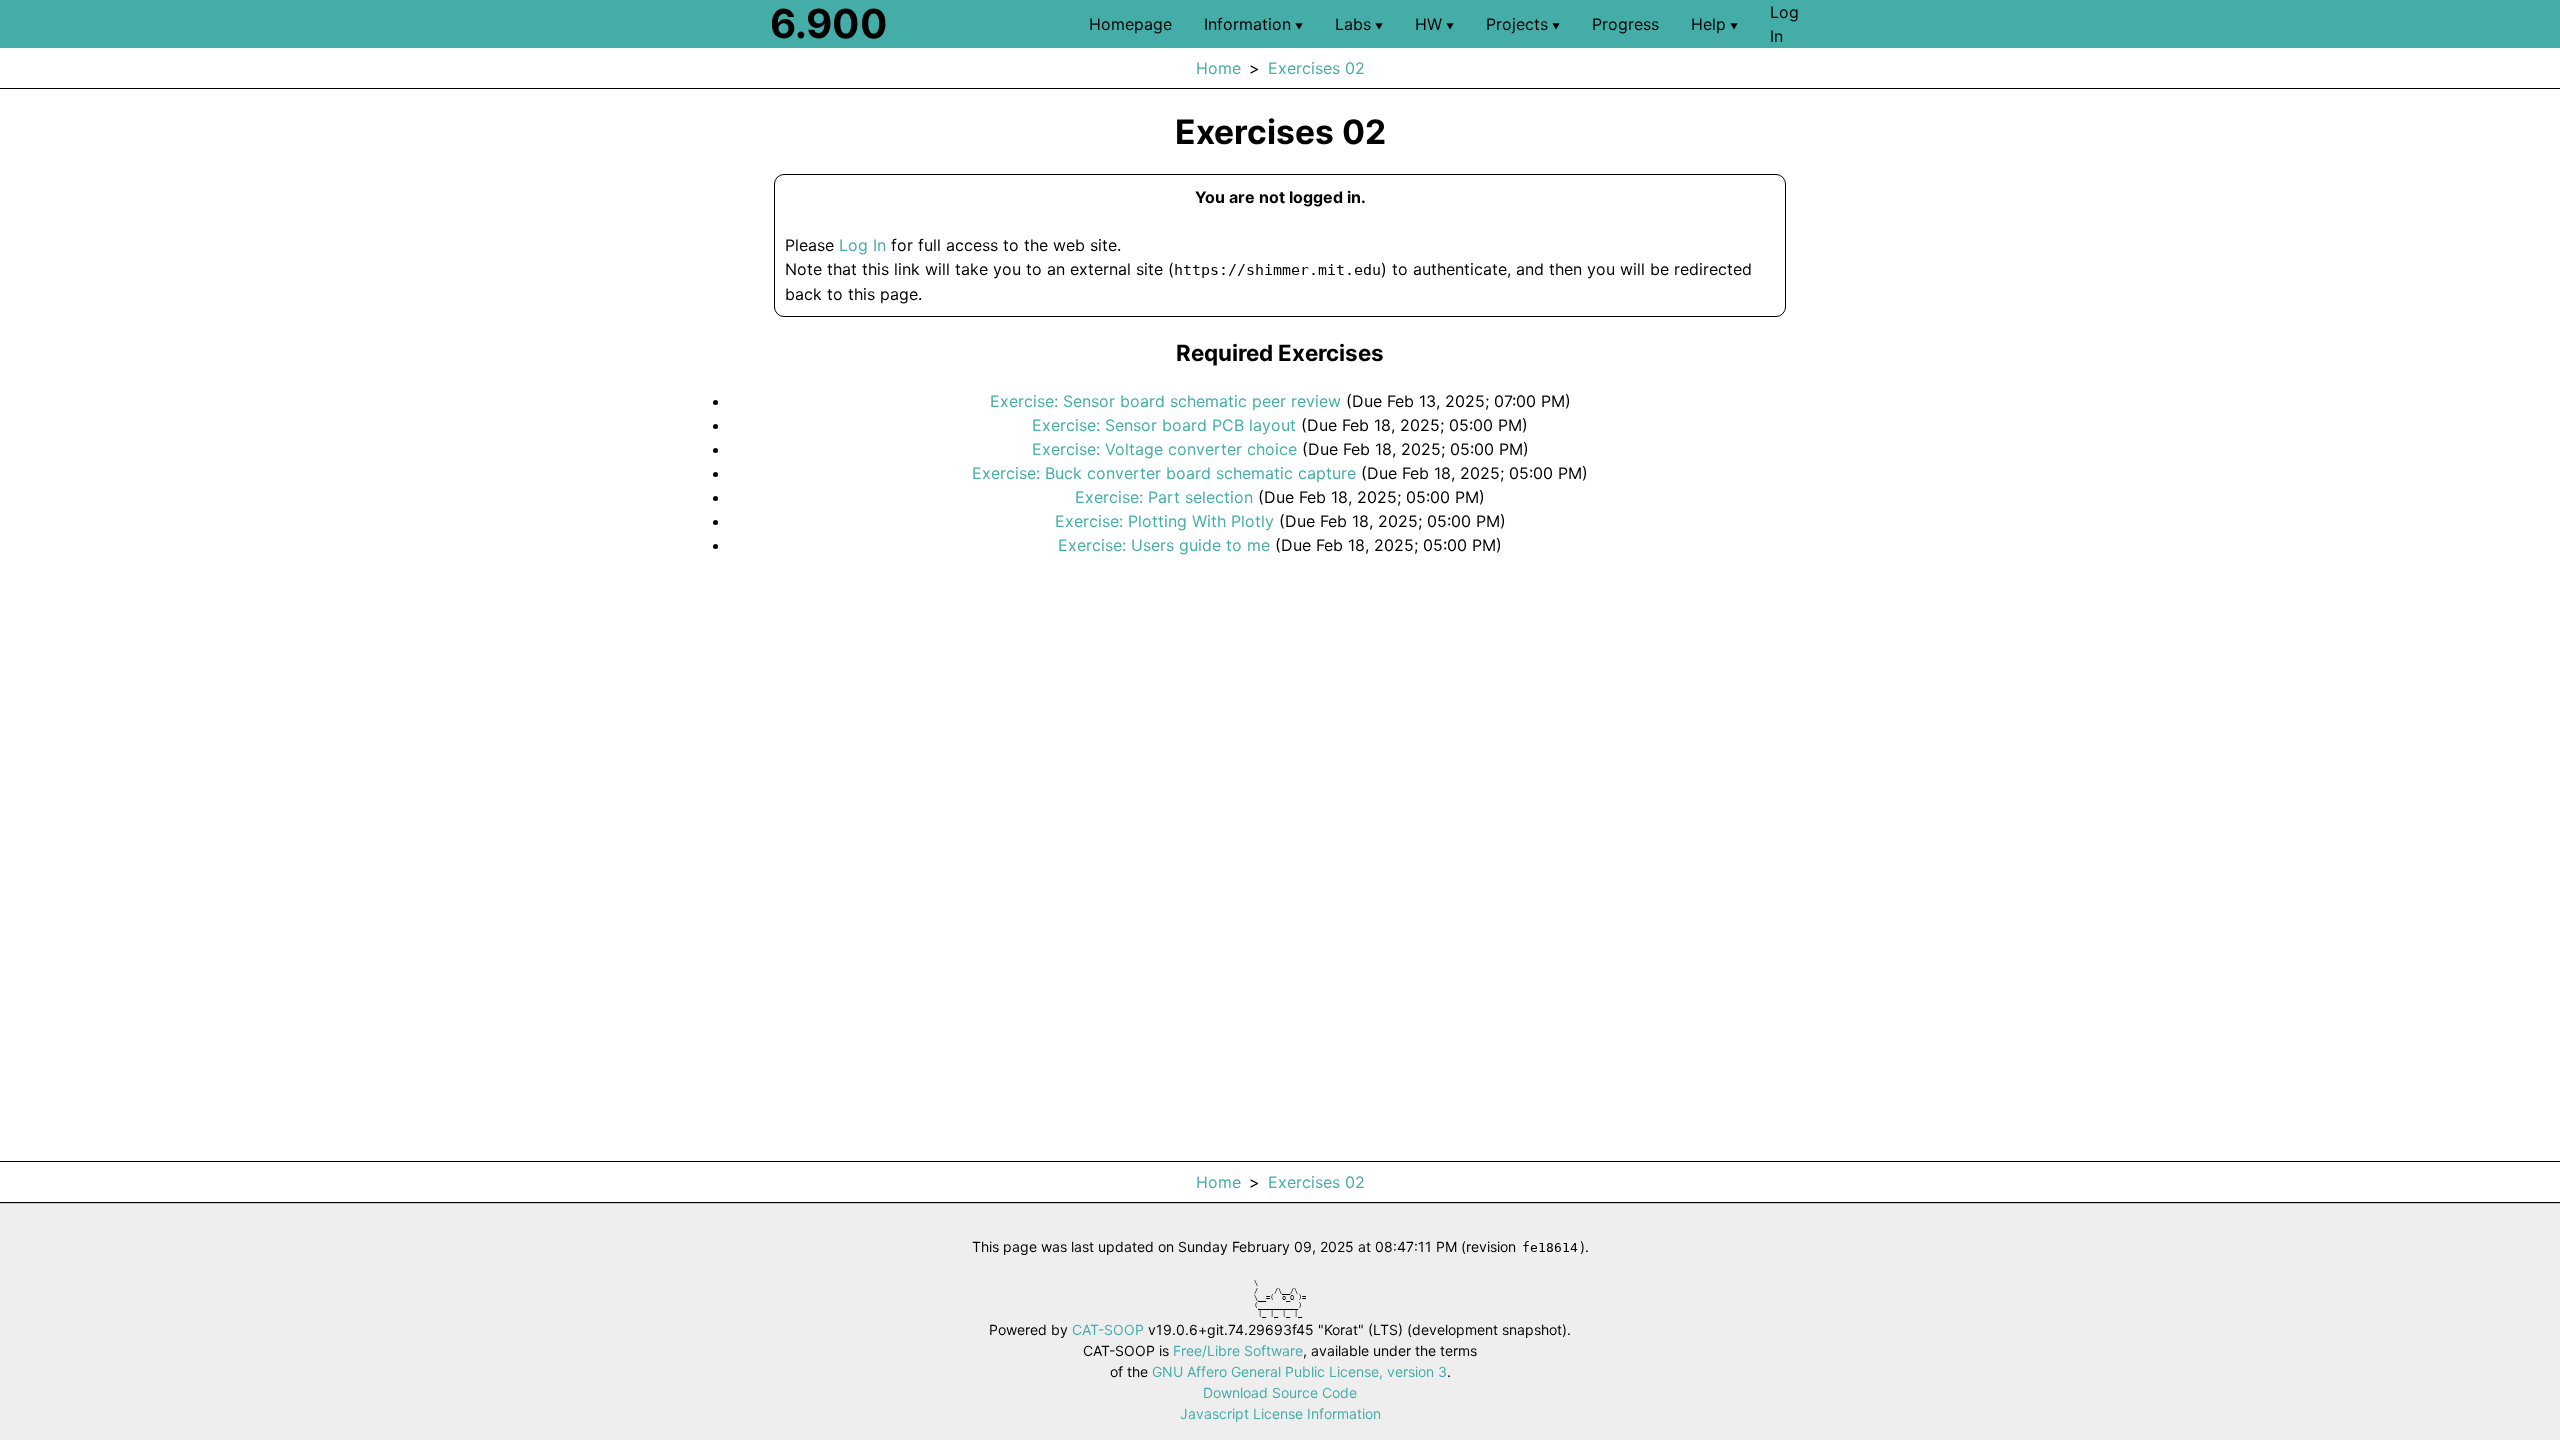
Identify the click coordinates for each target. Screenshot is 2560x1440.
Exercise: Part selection (1164, 497)
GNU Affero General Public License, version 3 (1299, 1371)
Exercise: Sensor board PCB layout (1164, 425)
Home (1218, 68)
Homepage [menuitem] (1130, 24)
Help (1714, 24)
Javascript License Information (1280, 1413)
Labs (1359, 24)
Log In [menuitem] (1784, 24)
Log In (862, 245)
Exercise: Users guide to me (1164, 545)
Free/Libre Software (1238, 1350)
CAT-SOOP (1108, 1329)
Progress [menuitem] (1625, 24)
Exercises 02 (1316, 68)
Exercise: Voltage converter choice (1164, 449)
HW (1434, 24)
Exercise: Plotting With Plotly (1164, 521)
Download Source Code (1280, 1392)
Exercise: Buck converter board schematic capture (1164, 473)
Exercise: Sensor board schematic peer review (1165, 401)
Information (1253, 24)
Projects (1523, 24)
